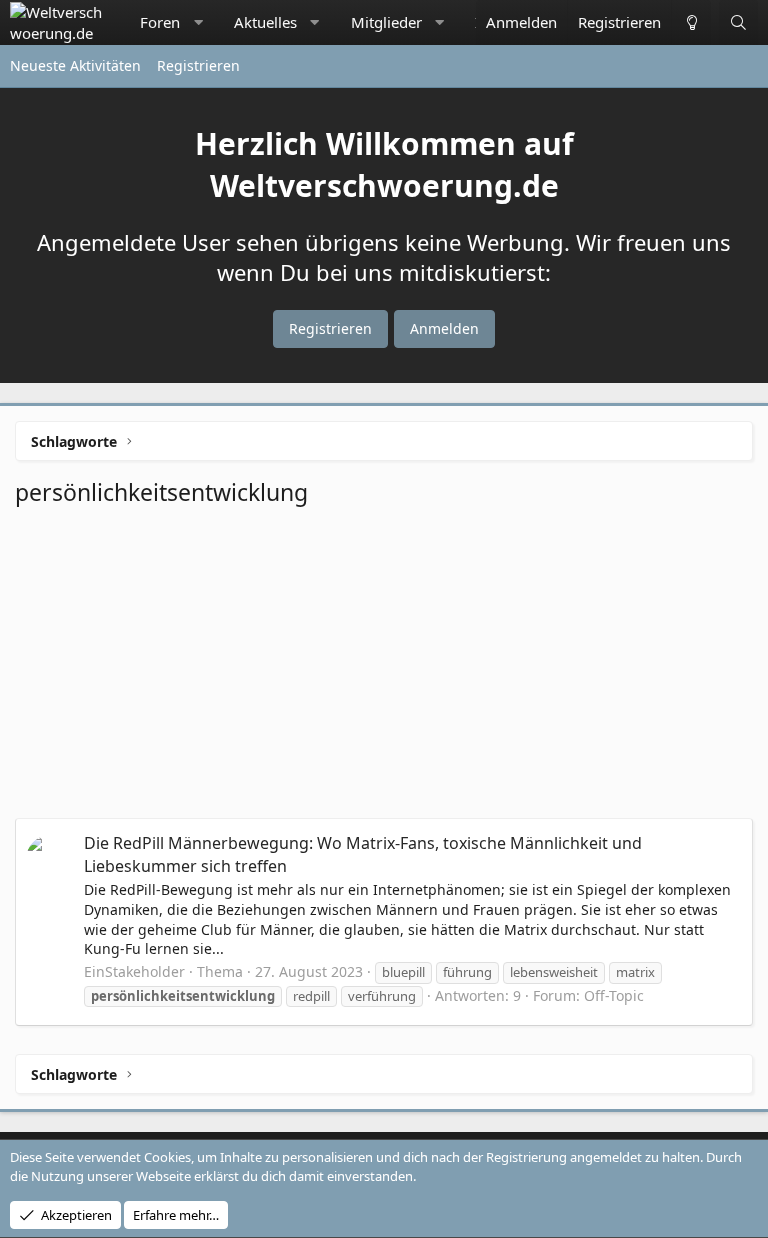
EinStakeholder (134, 971)
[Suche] (738, 22)
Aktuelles (265, 22)
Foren (160, 22)
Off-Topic (614, 995)
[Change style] (691, 22)
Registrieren (198, 65)
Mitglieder (386, 22)
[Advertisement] (384, 668)
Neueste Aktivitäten (75, 65)
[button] (198, 22)
